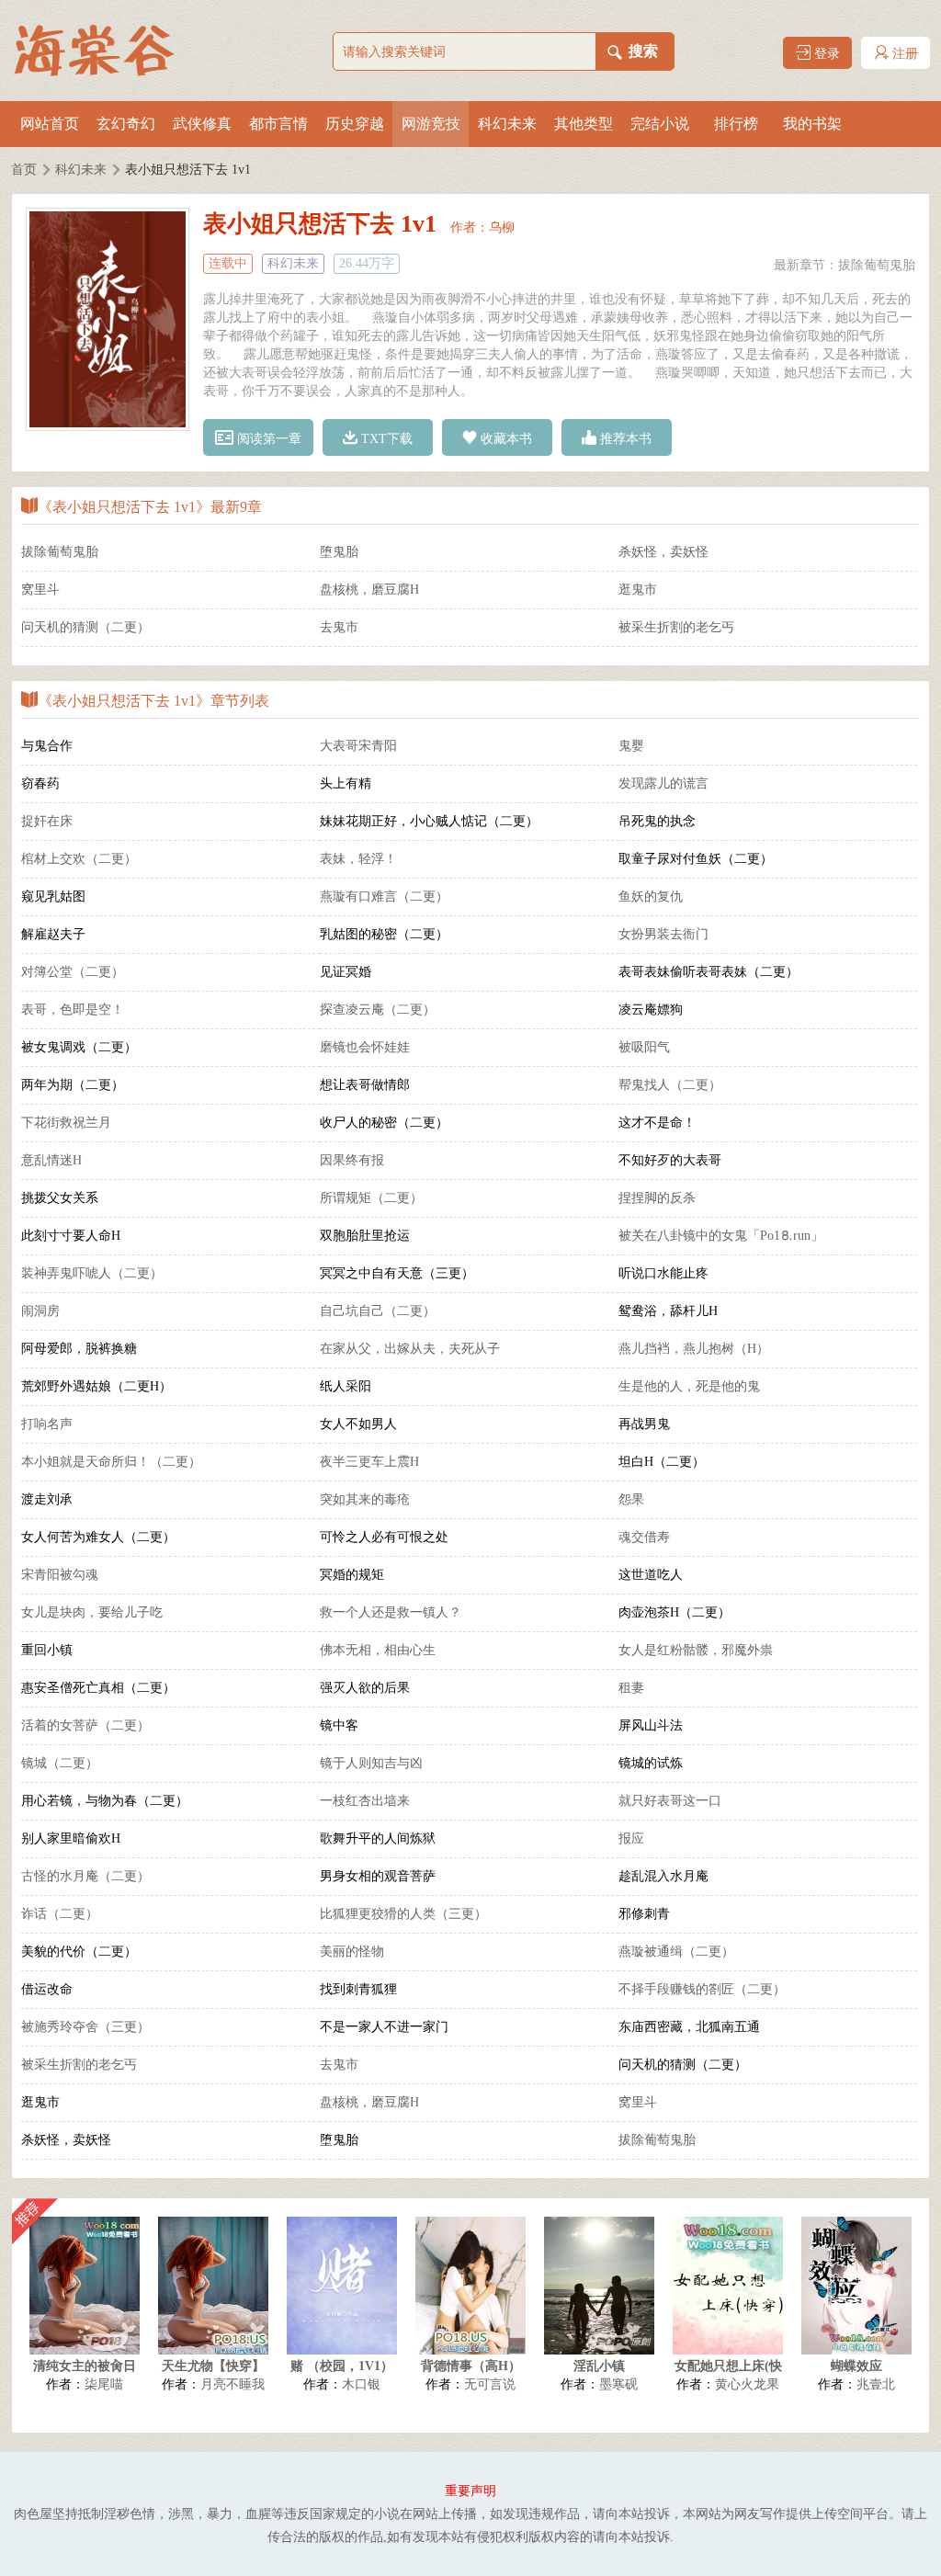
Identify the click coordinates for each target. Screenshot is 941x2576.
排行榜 (736, 124)
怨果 (631, 1499)
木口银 (361, 2384)
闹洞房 (40, 1311)
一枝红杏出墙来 (365, 1801)
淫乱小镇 (599, 2366)
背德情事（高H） (471, 2366)
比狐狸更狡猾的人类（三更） (403, 1914)
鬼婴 (631, 746)
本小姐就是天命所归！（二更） (111, 1462)
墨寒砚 (618, 2384)
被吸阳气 (644, 1047)
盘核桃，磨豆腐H (369, 590)
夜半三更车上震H (369, 1462)
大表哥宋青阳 (358, 746)
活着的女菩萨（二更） (85, 1725)
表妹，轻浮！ (358, 859)
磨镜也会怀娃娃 (365, 1047)
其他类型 (584, 124)
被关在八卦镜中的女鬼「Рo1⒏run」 (721, 1236)
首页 (24, 170)
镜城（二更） (60, 1763)
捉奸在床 (47, 821)
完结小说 (660, 124)
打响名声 (47, 1424)
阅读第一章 (267, 439)
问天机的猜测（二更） (85, 627)
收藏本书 (505, 439)
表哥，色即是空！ (73, 1010)
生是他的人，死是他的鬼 (689, 1386)
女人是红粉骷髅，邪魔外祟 (696, 1650)
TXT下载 (385, 439)
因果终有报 (352, 1160)
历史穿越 (355, 124)
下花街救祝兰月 (66, 1123)
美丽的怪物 (352, 1952)
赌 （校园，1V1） (342, 2366)
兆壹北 (876, 2384)
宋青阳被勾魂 (60, 1575)
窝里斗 (40, 590)
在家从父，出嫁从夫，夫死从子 (410, 1349)
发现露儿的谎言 (663, 783)
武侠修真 (202, 124)
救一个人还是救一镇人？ (391, 1612)
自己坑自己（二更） (378, 1311)
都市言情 (278, 124)
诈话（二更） (60, 1914)
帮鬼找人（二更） (670, 1085)
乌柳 (502, 227)
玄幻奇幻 (126, 124)
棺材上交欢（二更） (79, 859)
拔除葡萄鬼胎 (877, 265)
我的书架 (812, 124)
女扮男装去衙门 (663, 934)
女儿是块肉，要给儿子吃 (92, 1612)
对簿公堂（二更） (73, 972)
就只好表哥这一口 (670, 1801)
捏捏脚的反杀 (657, 1198)
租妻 (631, 1688)
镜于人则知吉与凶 (371, 1763)
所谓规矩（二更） (371, 1198)
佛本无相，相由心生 (378, 1650)
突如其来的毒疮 (365, 1499)
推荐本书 (624, 439)
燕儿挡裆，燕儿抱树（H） (694, 1349)
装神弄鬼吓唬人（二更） (92, 1273)
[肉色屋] (103, 51)
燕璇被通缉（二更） (676, 1952)
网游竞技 (431, 124)
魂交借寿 (644, 1537)
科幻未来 (507, 124)
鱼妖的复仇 (651, 896)
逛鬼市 (638, 590)
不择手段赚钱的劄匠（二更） (702, 1989)
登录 (825, 54)
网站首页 (50, 124)
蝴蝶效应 (856, 2366)
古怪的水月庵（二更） (85, 1876)
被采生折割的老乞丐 (676, 627)
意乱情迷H (51, 1160)
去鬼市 (339, 627)
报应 (631, 1838)
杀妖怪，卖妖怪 (663, 552)
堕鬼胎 (339, 552)
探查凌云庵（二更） (378, 1010)
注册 (903, 54)
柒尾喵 (104, 2384)
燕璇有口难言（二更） (384, 896)
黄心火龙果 (747, 2384)
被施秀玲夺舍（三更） (85, 2027)
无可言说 (490, 2384)
